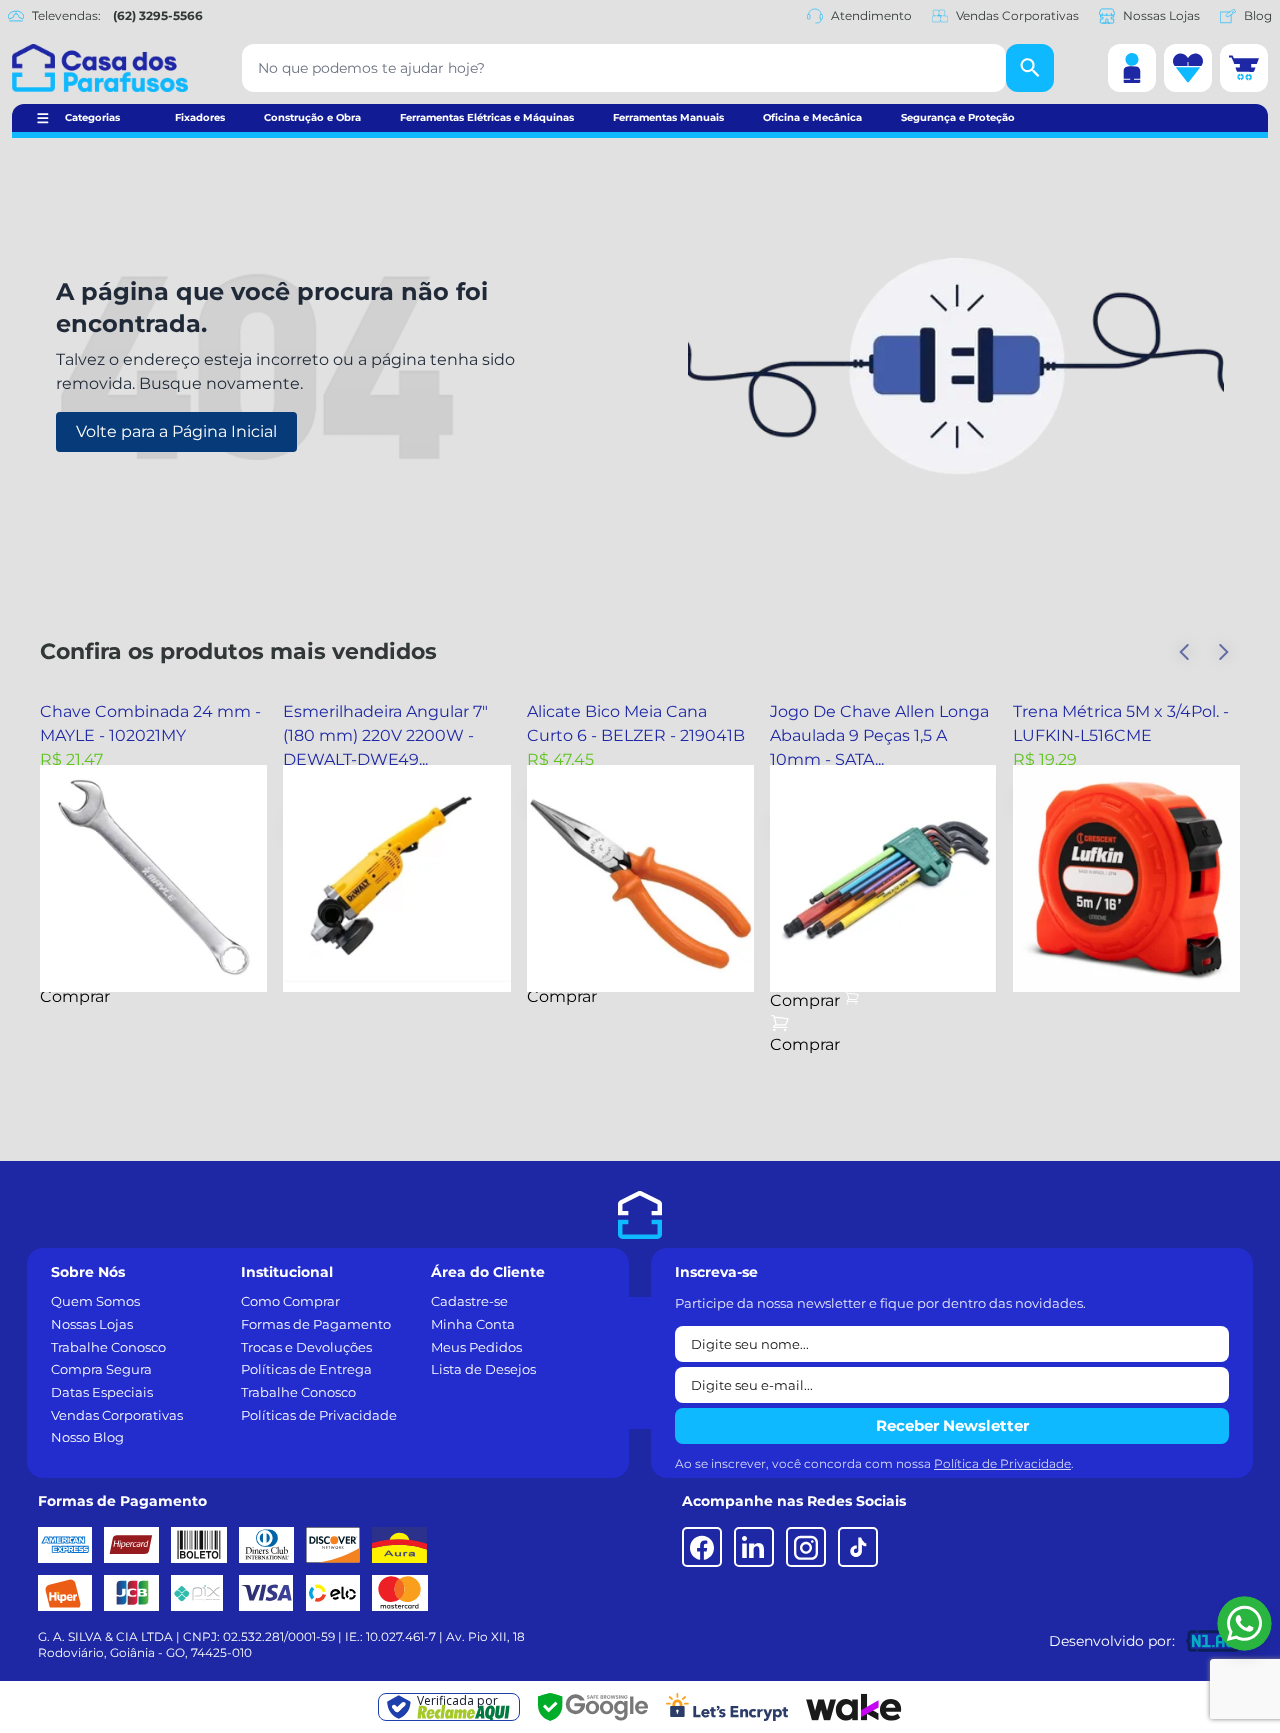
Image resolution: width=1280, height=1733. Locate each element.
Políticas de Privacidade (319, 1415)
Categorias (92, 117)
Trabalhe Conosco (108, 1347)
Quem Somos (95, 1301)
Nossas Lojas (1161, 15)
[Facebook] (702, 1547)
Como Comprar (290, 1301)
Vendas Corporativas (1017, 15)
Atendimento (871, 15)
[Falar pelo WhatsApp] (1244, 1623)
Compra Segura (101, 1369)
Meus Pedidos (476, 1347)
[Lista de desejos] (1188, 68)
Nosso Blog (87, 1437)
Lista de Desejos (483, 1369)
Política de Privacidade (1002, 1463)
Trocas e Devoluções (306, 1347)
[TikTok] (858, 1547)
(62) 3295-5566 (158, 15)
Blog (1258, 15)
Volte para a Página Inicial (176, 431)
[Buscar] (1030, 68)
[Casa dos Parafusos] (100, 68)
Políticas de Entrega (306, 1369)
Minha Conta (473, 1324)
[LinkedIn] (754, 1547)
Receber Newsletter (952, 1425)
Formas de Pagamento (316, 1324)
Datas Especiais (102, 1392)
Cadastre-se (469, 1301)
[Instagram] (806, 1547)
